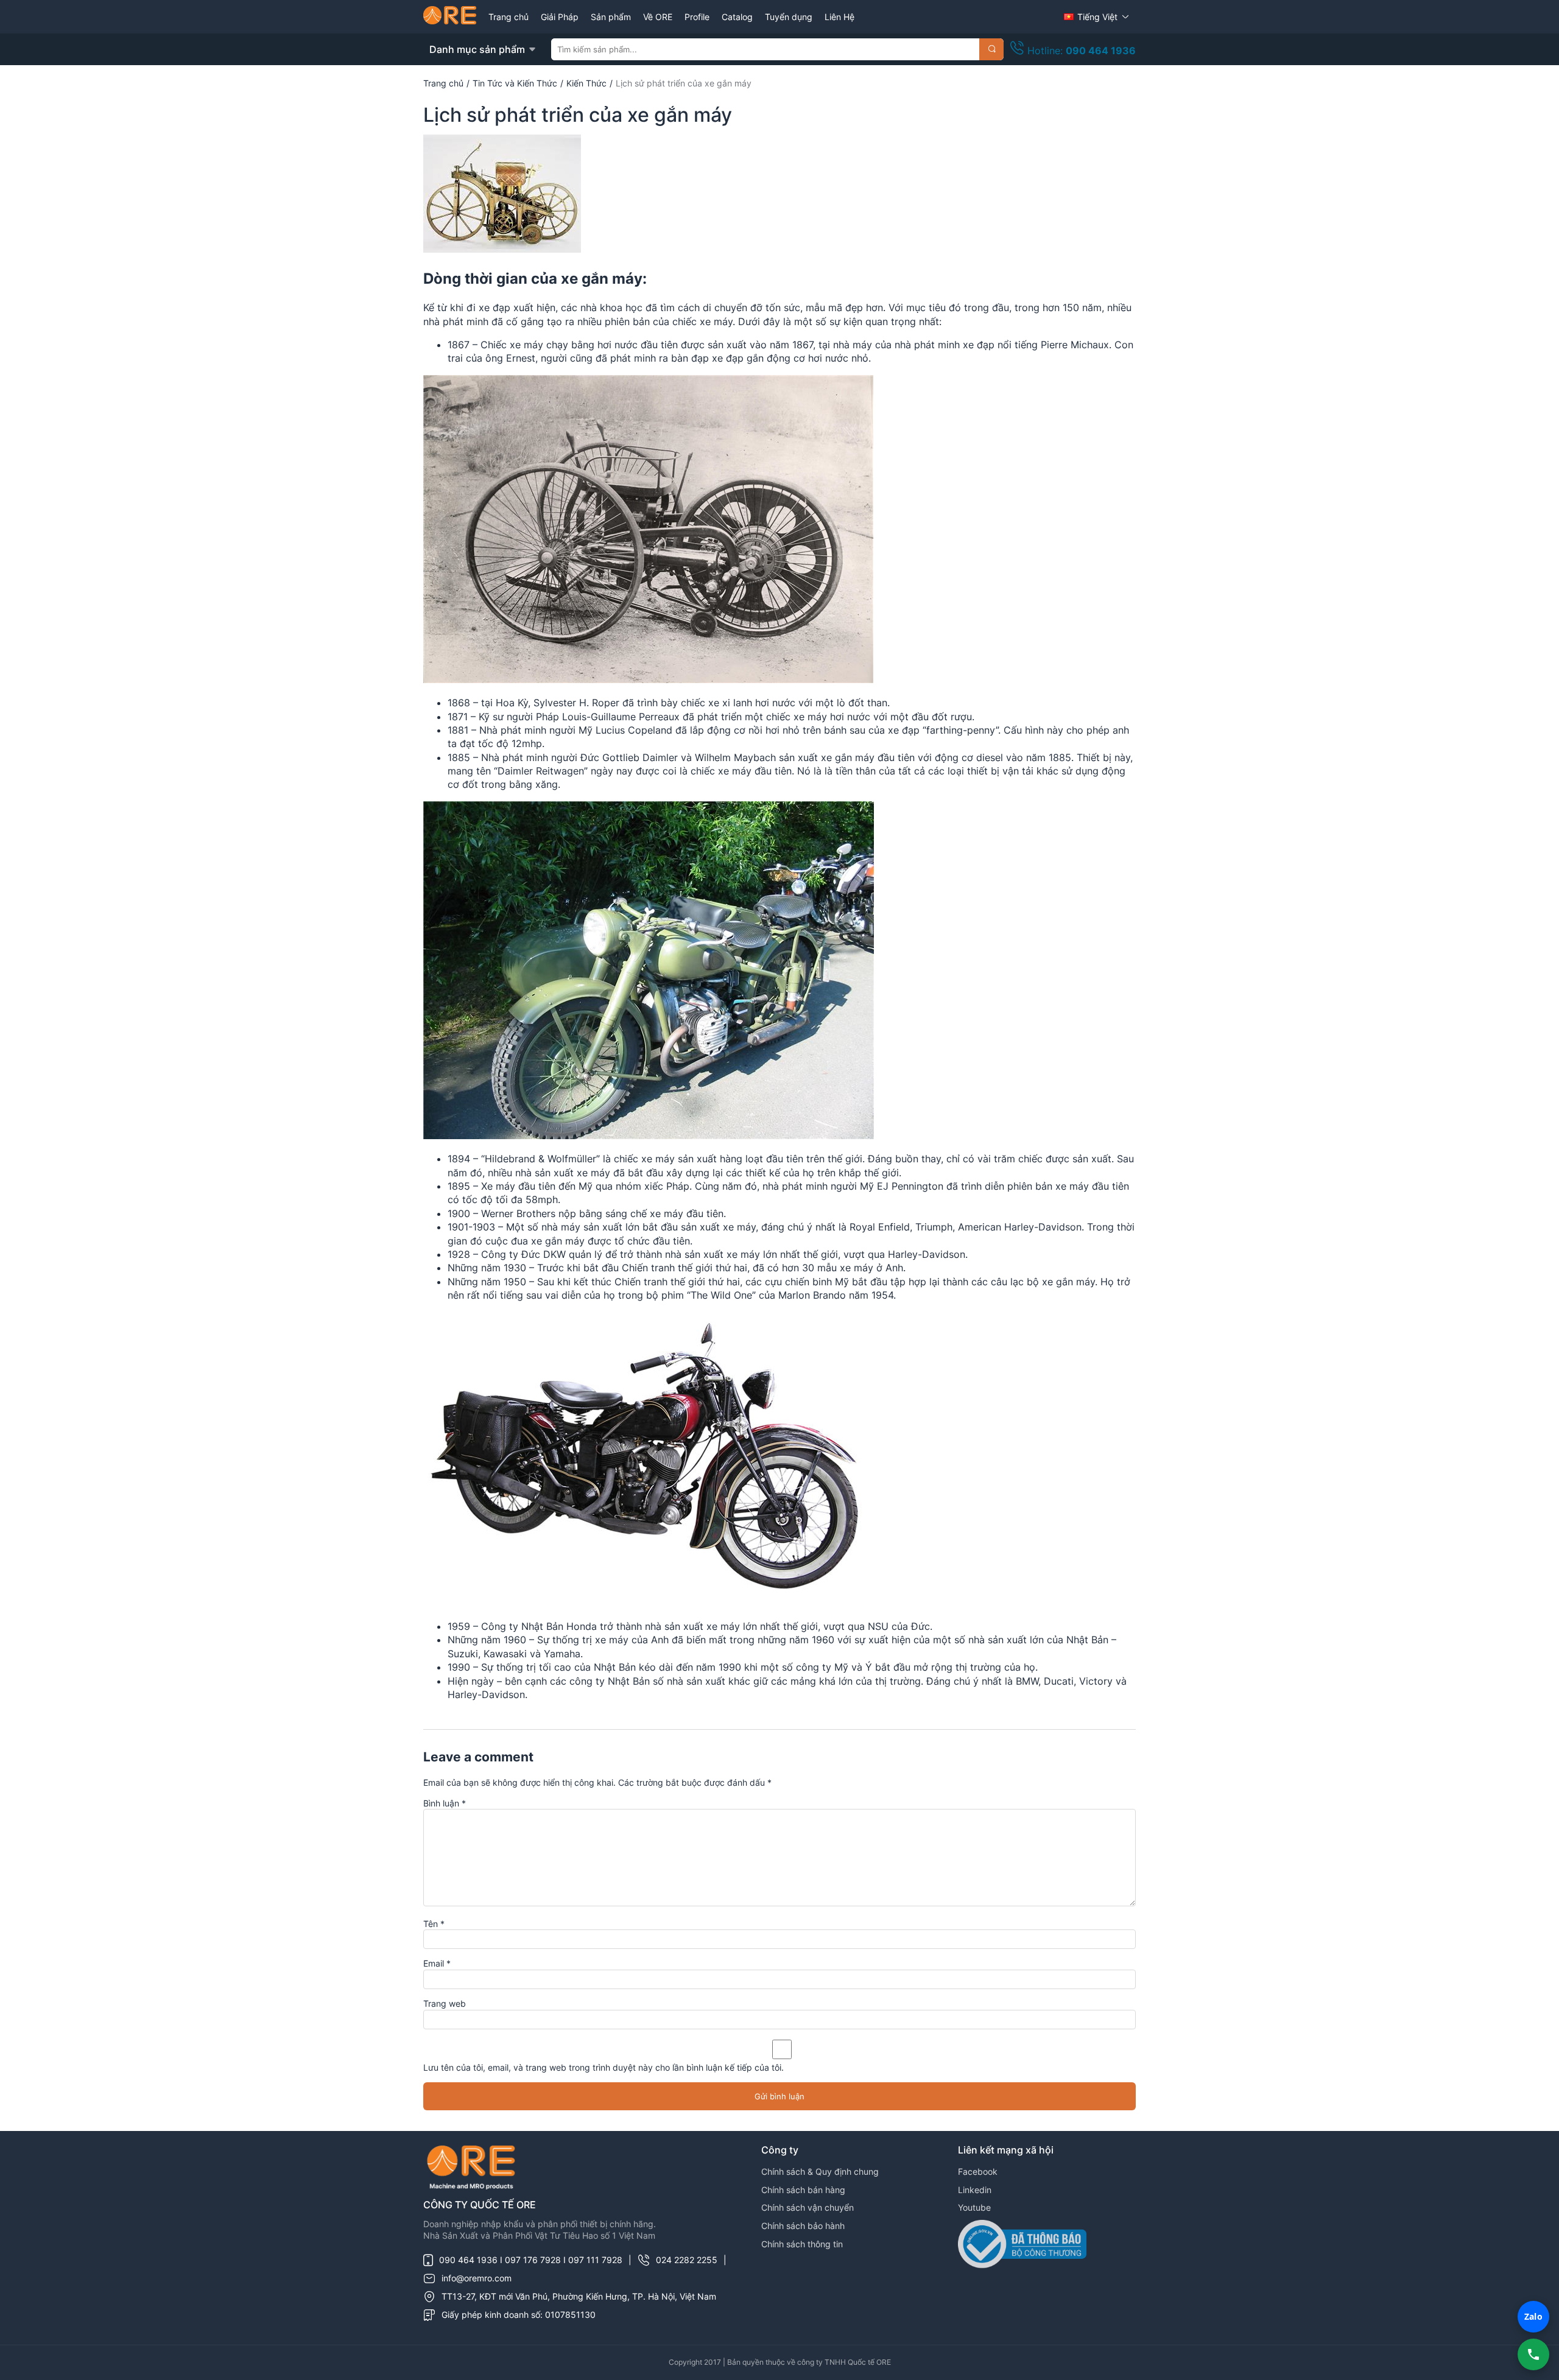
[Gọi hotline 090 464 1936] (1533, 2354)
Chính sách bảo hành (803, 2226)
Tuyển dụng (789, 17)
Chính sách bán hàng (803, 2190)
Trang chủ (509, 17)
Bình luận (445, 1803)
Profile (697, 17)
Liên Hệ (839, 17)
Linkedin (975, 2190)
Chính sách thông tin (802, 2244)
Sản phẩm (611, 17)
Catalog (737, 17)
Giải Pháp (560, 17)
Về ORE (658, 17)
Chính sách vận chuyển (808, 2207)
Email (437, 1963)
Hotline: (1080, 51)
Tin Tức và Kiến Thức (515, 83)
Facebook (978, 2171)
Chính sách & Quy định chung (820, 2171)
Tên (434, 1924)
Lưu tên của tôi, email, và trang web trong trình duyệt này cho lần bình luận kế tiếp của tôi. (604, 2067)
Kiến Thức (586, 83)
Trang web (445, 2003)
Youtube (974, 2207)
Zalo (1533, 2316)
